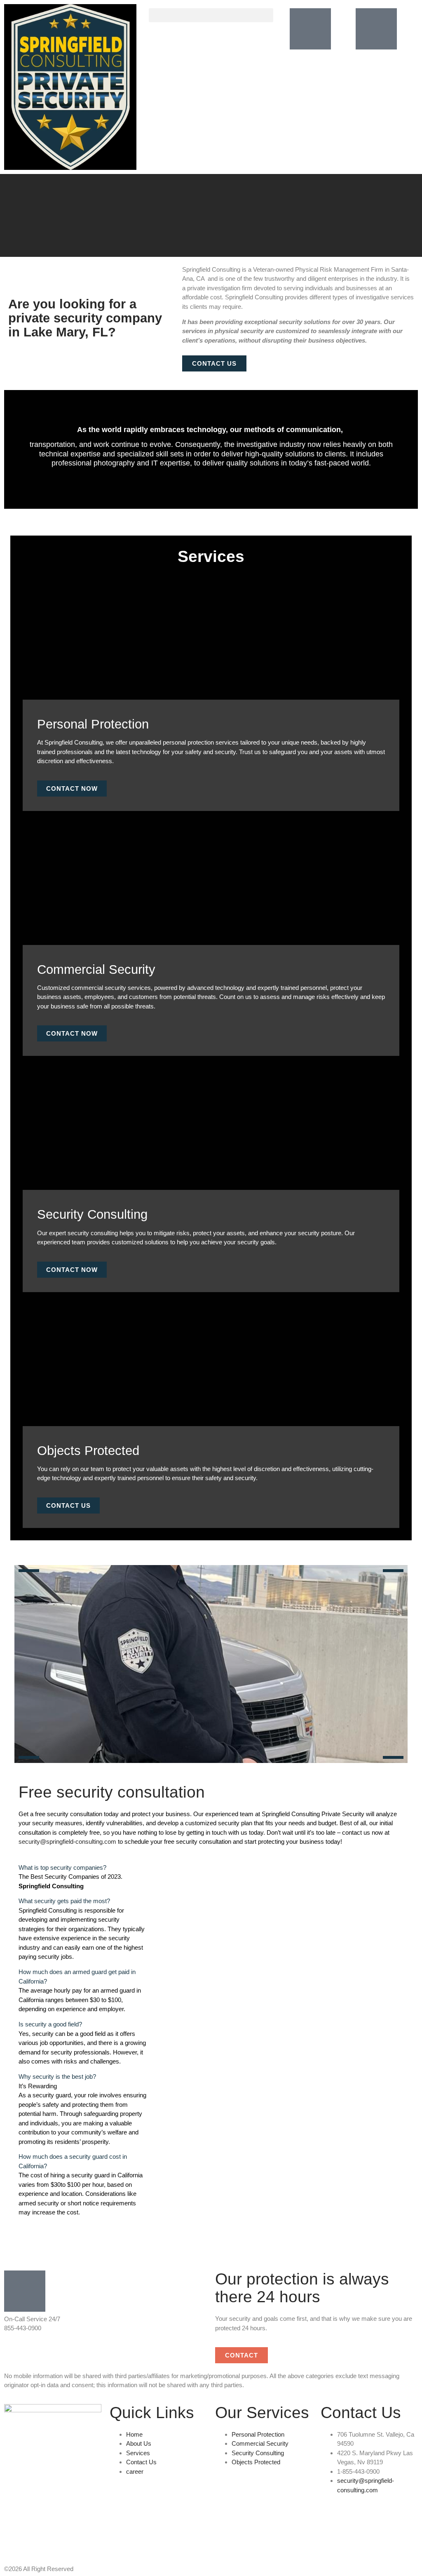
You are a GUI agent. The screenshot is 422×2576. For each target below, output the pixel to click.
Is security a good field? (50, 2024)
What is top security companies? (62, 1867)
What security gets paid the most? (64, 1901)
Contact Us (68, 1505)
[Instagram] (37, 2536)
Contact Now (72, 789)
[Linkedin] (14, 2536)
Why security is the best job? (57, 2077)
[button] (211, 15)
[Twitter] (59, 2536)
